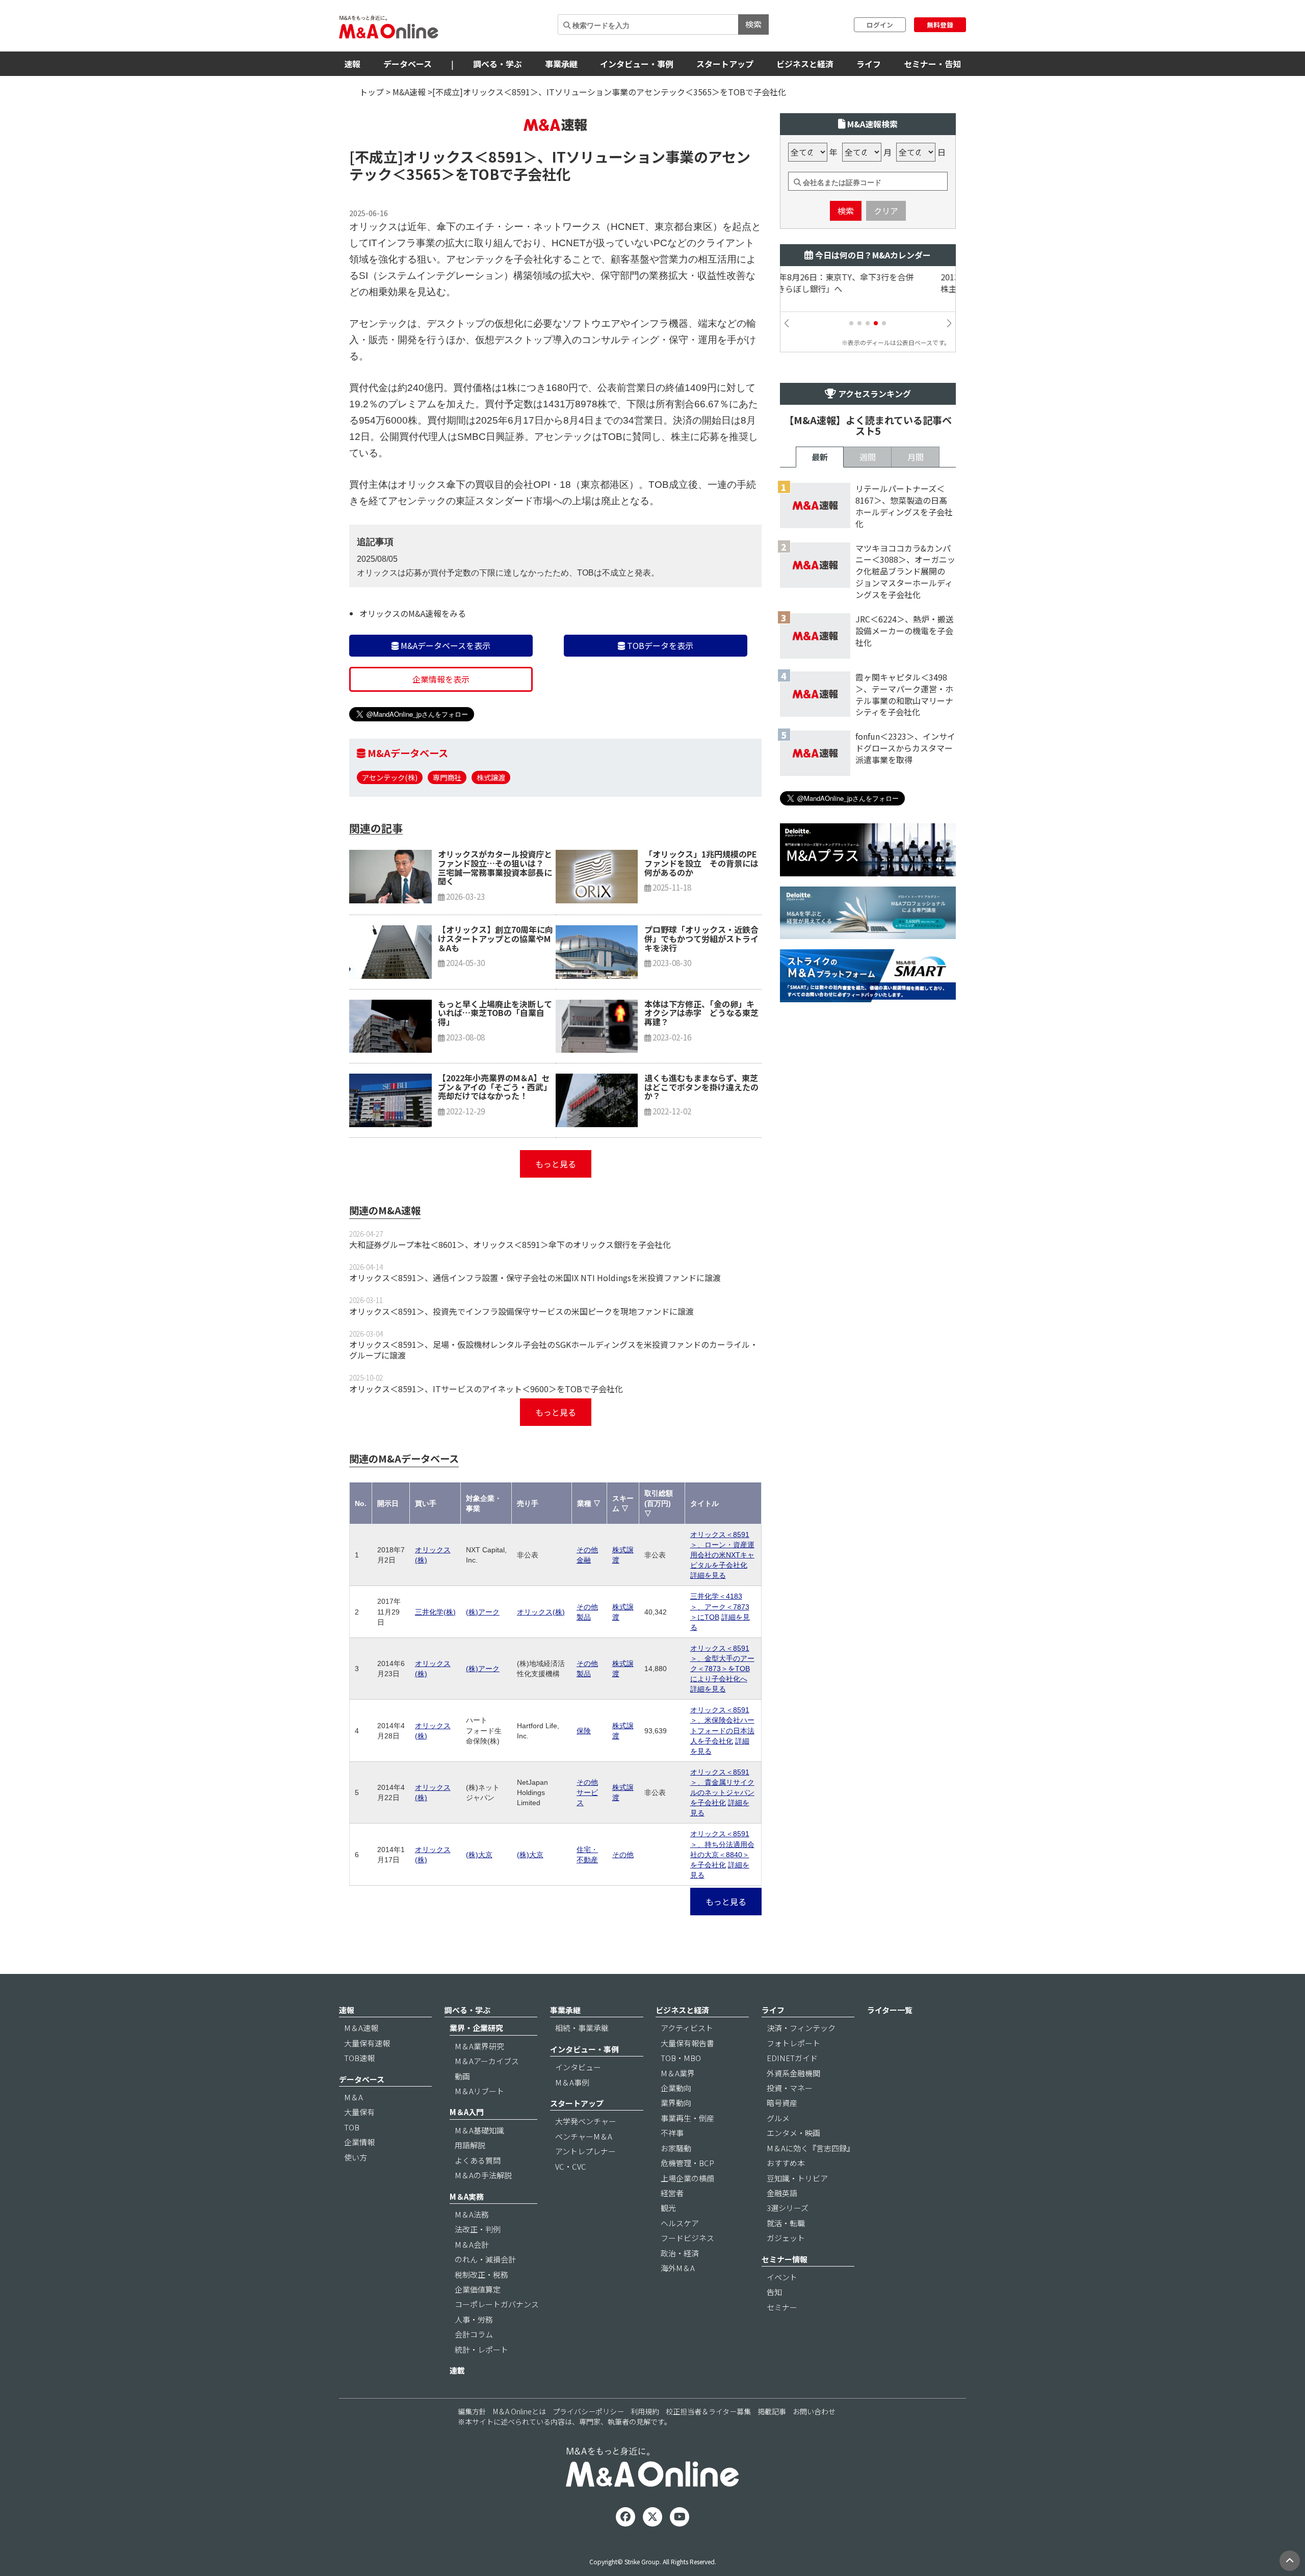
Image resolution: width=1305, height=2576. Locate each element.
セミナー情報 (785, 2259)
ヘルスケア (680, 2223)
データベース (408, 64)
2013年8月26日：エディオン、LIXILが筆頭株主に (866, 283)
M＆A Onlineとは (519, 2411)
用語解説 (470, 2145)
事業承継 (561, 64)
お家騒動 (676, 2148)
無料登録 (940, 25)
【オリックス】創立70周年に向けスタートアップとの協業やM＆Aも (495, 938)
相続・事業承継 (582, 2028)
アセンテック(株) (390, 777)
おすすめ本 (786, 2163)
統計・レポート (481, 2349)
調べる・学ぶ (498, 64)
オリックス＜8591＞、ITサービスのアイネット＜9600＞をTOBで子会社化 (486, 1389)
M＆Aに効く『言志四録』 (811, 2148)
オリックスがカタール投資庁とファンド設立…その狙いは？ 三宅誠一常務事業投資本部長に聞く (495, 867)
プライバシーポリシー (588, 2411)
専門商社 (447, 777)
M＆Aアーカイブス (487, 2061)
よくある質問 (478, 2160)
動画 (462, 2076)
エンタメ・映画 (793, 2133)
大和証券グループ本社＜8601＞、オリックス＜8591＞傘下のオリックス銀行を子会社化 (510, 1244)
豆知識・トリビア (797, 2178)
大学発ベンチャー (586, 2121)
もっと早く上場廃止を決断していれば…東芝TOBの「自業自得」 (495, 1013)
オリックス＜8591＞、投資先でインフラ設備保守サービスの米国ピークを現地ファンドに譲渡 (521, 1311)
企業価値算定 (478, 2289)
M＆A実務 (467, 2196)
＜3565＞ (424, 174)
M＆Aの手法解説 (483, 2175)
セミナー (782, 2307)
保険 (584, 1731)
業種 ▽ (589, 1503)
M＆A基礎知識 (479, 2130)
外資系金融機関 (793, 2073)
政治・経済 (680, 2253)
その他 (623, 1855)
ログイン (880, 25)
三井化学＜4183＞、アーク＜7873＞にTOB (720, 1606)
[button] (851, 323)
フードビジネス (687, 2238)
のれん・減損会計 (485, 2259)
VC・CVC (571, 2166)
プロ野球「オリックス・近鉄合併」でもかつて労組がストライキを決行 (701, 938)
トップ (372, 92)
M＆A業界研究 (479, 2046)
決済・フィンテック (801, 2028)
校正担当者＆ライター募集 (708, 2411)
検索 (753, 24)
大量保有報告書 (687, 2043)
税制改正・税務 (481, 2274)
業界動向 (676, 2103)
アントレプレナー (585, 2151)
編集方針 (472, 2411)
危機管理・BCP (687, 2163)
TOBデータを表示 (659, 645)
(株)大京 (479, 1855)
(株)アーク (483, 1612)
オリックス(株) (541, 1612)
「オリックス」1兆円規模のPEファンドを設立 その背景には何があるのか (701, 863)
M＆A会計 (472, 2244)
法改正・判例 (478, 2229)
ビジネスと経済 (805, 64)
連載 (457, 2370)
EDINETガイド (792, 2058)
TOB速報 (359, 2058)
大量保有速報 (367, 2043)
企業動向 (676, 2088)
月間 (916, 457)
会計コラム (474, 2334)
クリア (886, 211)
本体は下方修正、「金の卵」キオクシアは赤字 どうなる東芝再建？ (701, 1013)
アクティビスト (687, 2028)
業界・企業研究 (476, 2028)
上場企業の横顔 (687, 2178)
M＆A (354, 2097)
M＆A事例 (572, 2082)
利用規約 (645, 2411)
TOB (352, 2127)
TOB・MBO (681, 2058)
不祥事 (672, 2133)
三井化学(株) (435, 1612)
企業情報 (359, 2142)
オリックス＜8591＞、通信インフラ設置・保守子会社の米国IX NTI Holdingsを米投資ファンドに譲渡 (535, 1278)
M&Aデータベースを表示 (445, 645)
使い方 (356, 2157)
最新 (820, 457)
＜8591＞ (506, 157)
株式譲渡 (491, 777)
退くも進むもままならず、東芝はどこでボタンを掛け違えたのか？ (701, 1087)
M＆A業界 (678, 2073)
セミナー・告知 (932, 64)
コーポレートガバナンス (497, 2304)
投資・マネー (790, 2088)
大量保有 (359, 2112)
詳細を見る (708, 1575)
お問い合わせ (814, 2411)
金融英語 (782, 2193)
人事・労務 (474, 2319)
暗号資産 (782, 2103)
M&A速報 (409, 92)
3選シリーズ (788, 2208)
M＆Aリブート (479, 2091)
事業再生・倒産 (687, 2118)
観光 (668, 2208)
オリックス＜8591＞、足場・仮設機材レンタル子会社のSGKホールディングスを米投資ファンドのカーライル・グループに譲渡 (554, 1350)
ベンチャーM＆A (584, 2136)
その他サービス (587, 1792)
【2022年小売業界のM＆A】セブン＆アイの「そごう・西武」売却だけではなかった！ (495, 1087)
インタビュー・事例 (637, 64)
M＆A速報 (361, 2028)
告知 (774, 2292)
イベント (782, 2277)
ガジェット (786, 2238)
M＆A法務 (472, 2214)
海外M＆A (678, 2268)
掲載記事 (772, 2411)
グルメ (778, 2118)
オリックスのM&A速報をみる (413, 613)
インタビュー (578, 2067)
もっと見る (556, 1164)
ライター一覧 (890, 2010)
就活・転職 (786, 2223)
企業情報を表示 (441, 679)
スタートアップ (725, 64)
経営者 (672, 2193)
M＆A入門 (467, 2112)
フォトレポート (793, 2043)
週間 (868, 457)
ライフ (869, 64)
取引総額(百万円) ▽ (659, 1503)
